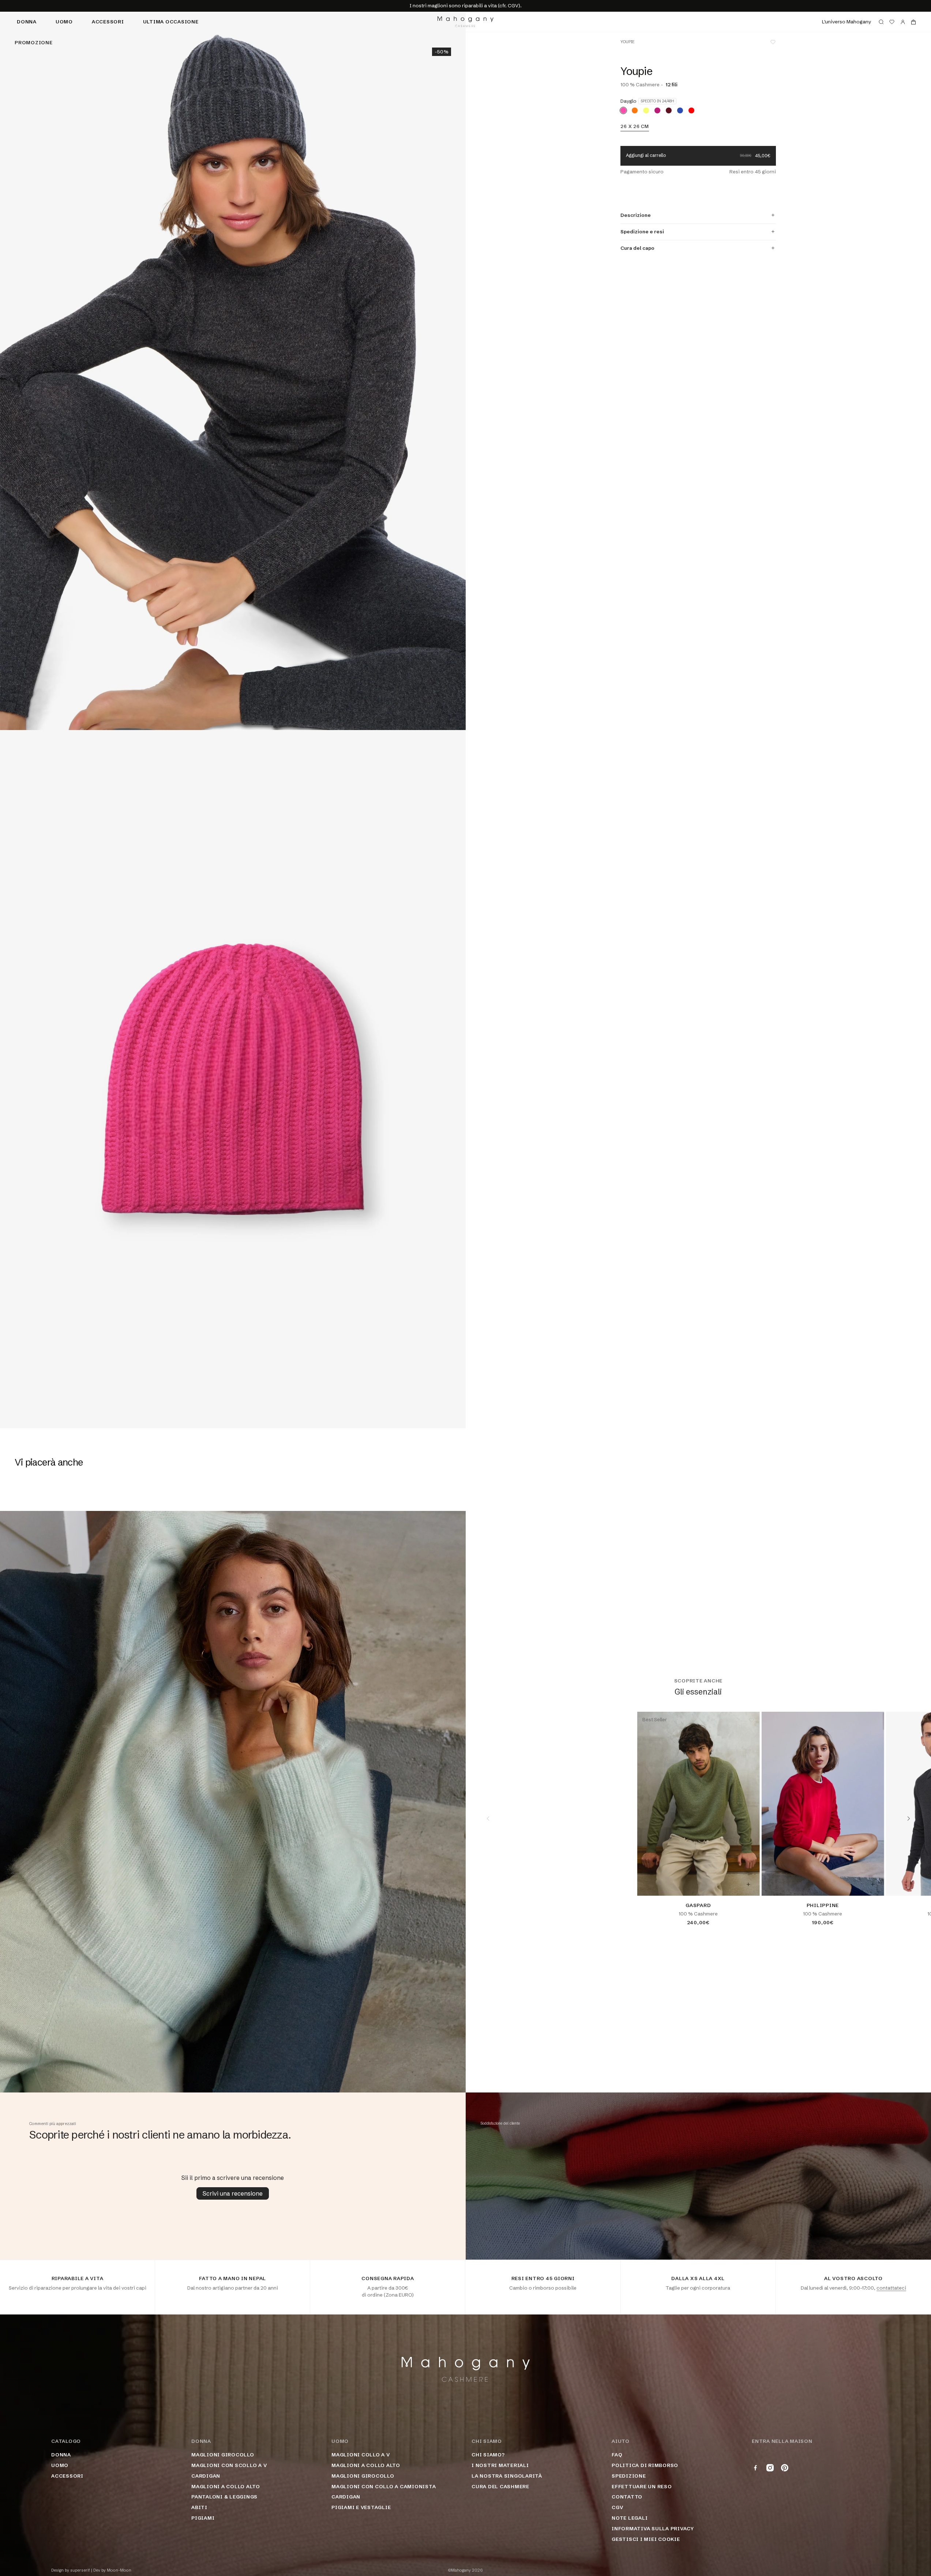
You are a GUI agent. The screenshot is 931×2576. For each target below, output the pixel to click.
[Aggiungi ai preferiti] (773, 42)
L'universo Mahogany (846, 22)
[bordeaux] (669, 110)
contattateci (891, 2288)
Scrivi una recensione (233, 2193)
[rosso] (691, 110)
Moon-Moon (119, 2570)
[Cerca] (881, 22)
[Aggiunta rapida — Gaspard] (748, 1884)
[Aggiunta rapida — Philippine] (872, 1884)
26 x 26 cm (635, 126)
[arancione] (635, 110)
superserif (80, 2570)
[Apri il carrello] (913, 22)
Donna (27, 22)
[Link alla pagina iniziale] (465, 22)
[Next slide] (909, 1819)
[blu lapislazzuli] (680, 110)
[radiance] (657, 110)
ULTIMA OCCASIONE (171, 22)
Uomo (64, 22)
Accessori (108, 22)
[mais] (646, 110)
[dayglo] (623, 110)
